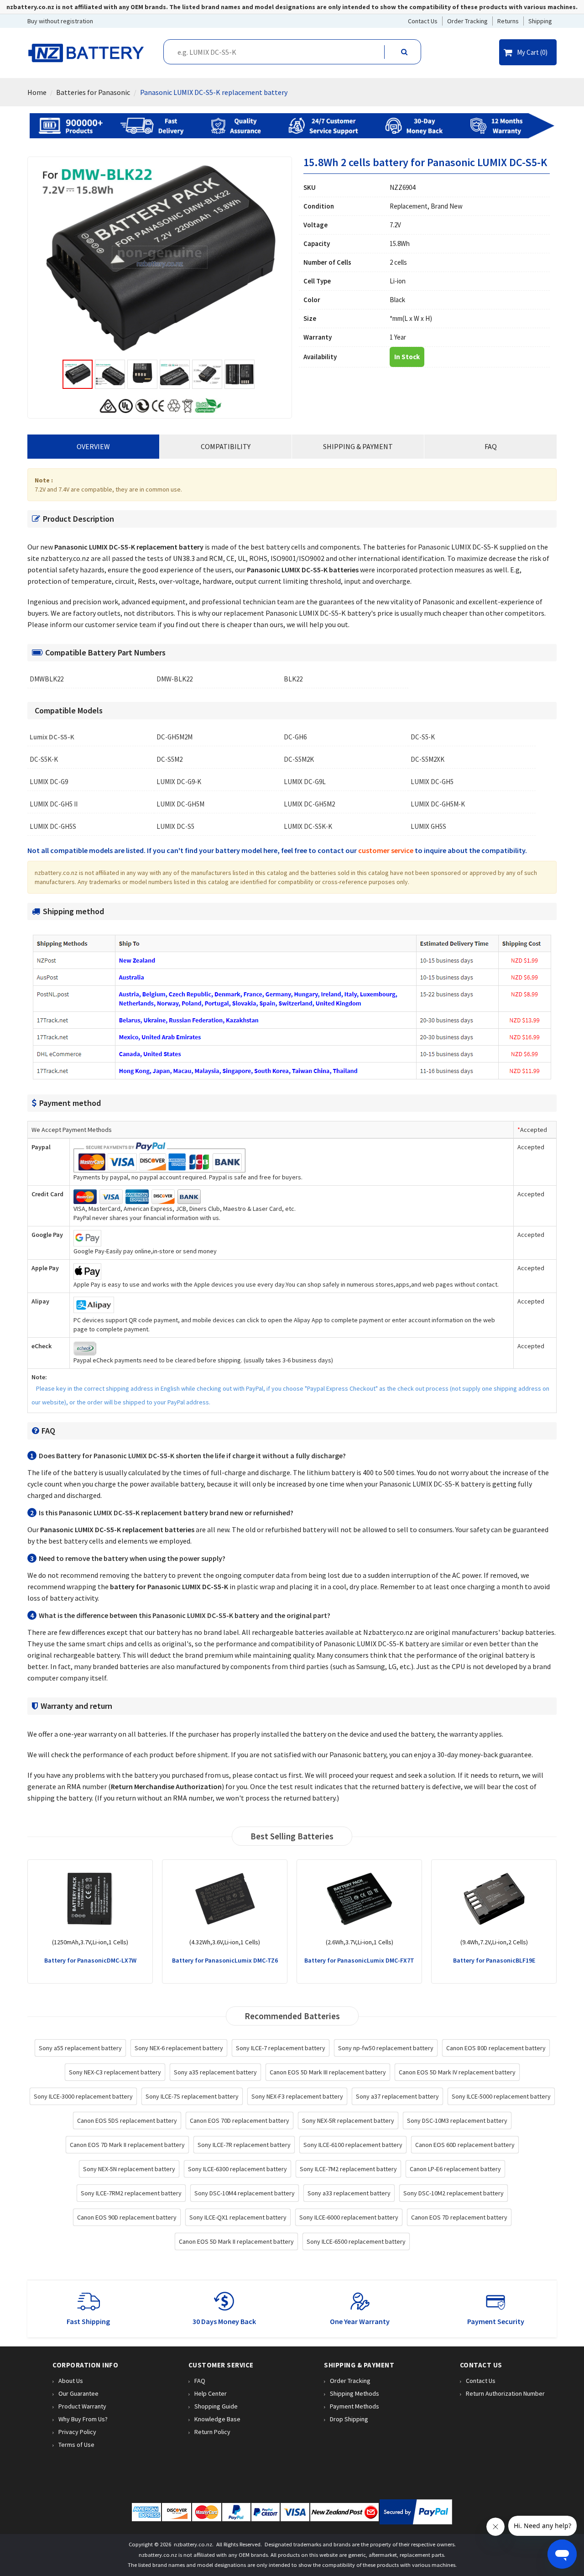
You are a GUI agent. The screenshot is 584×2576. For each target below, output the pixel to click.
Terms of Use (76, 2445)
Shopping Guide (216, 2406)
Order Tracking (350, 2381)
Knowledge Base (217, 2419)
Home (37, 92)
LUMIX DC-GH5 (432, 782)
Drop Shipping (349, 2419)
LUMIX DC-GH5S (53, 827)
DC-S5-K (423, 737)
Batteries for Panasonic (93, 92)
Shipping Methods (355, 2393)
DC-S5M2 (169, 759)
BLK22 (293, 679)
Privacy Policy (77, 2432)
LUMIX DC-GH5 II (54, 804)
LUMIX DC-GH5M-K (438, 804)
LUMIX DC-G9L (305, 782)
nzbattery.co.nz (193, 2544)
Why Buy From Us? (83, 2419)
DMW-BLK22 (175, 679)
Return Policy (212, 2432)
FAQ (491, 446)
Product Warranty (82, 2406)
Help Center (211, 2393)
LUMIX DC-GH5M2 (309, 804)
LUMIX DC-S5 (175, 827)
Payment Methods (355, 2406)
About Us (71, 2381)
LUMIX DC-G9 (49, 782)
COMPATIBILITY (226, 446)
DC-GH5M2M (175, 737)
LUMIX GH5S (428, 827)
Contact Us (481, 2381)
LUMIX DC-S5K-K (308, 827)
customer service (386, 850)
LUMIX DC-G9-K (179, 782)
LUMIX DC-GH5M (180, 804)
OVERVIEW (93, 446)
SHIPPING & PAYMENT (358, 446)
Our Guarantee (78, 2393)
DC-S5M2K (299, 759)
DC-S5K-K (44, 759)
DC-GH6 (295, 737)
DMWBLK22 (47, 679)
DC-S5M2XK (428, 759)
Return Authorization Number (505, 2393)
